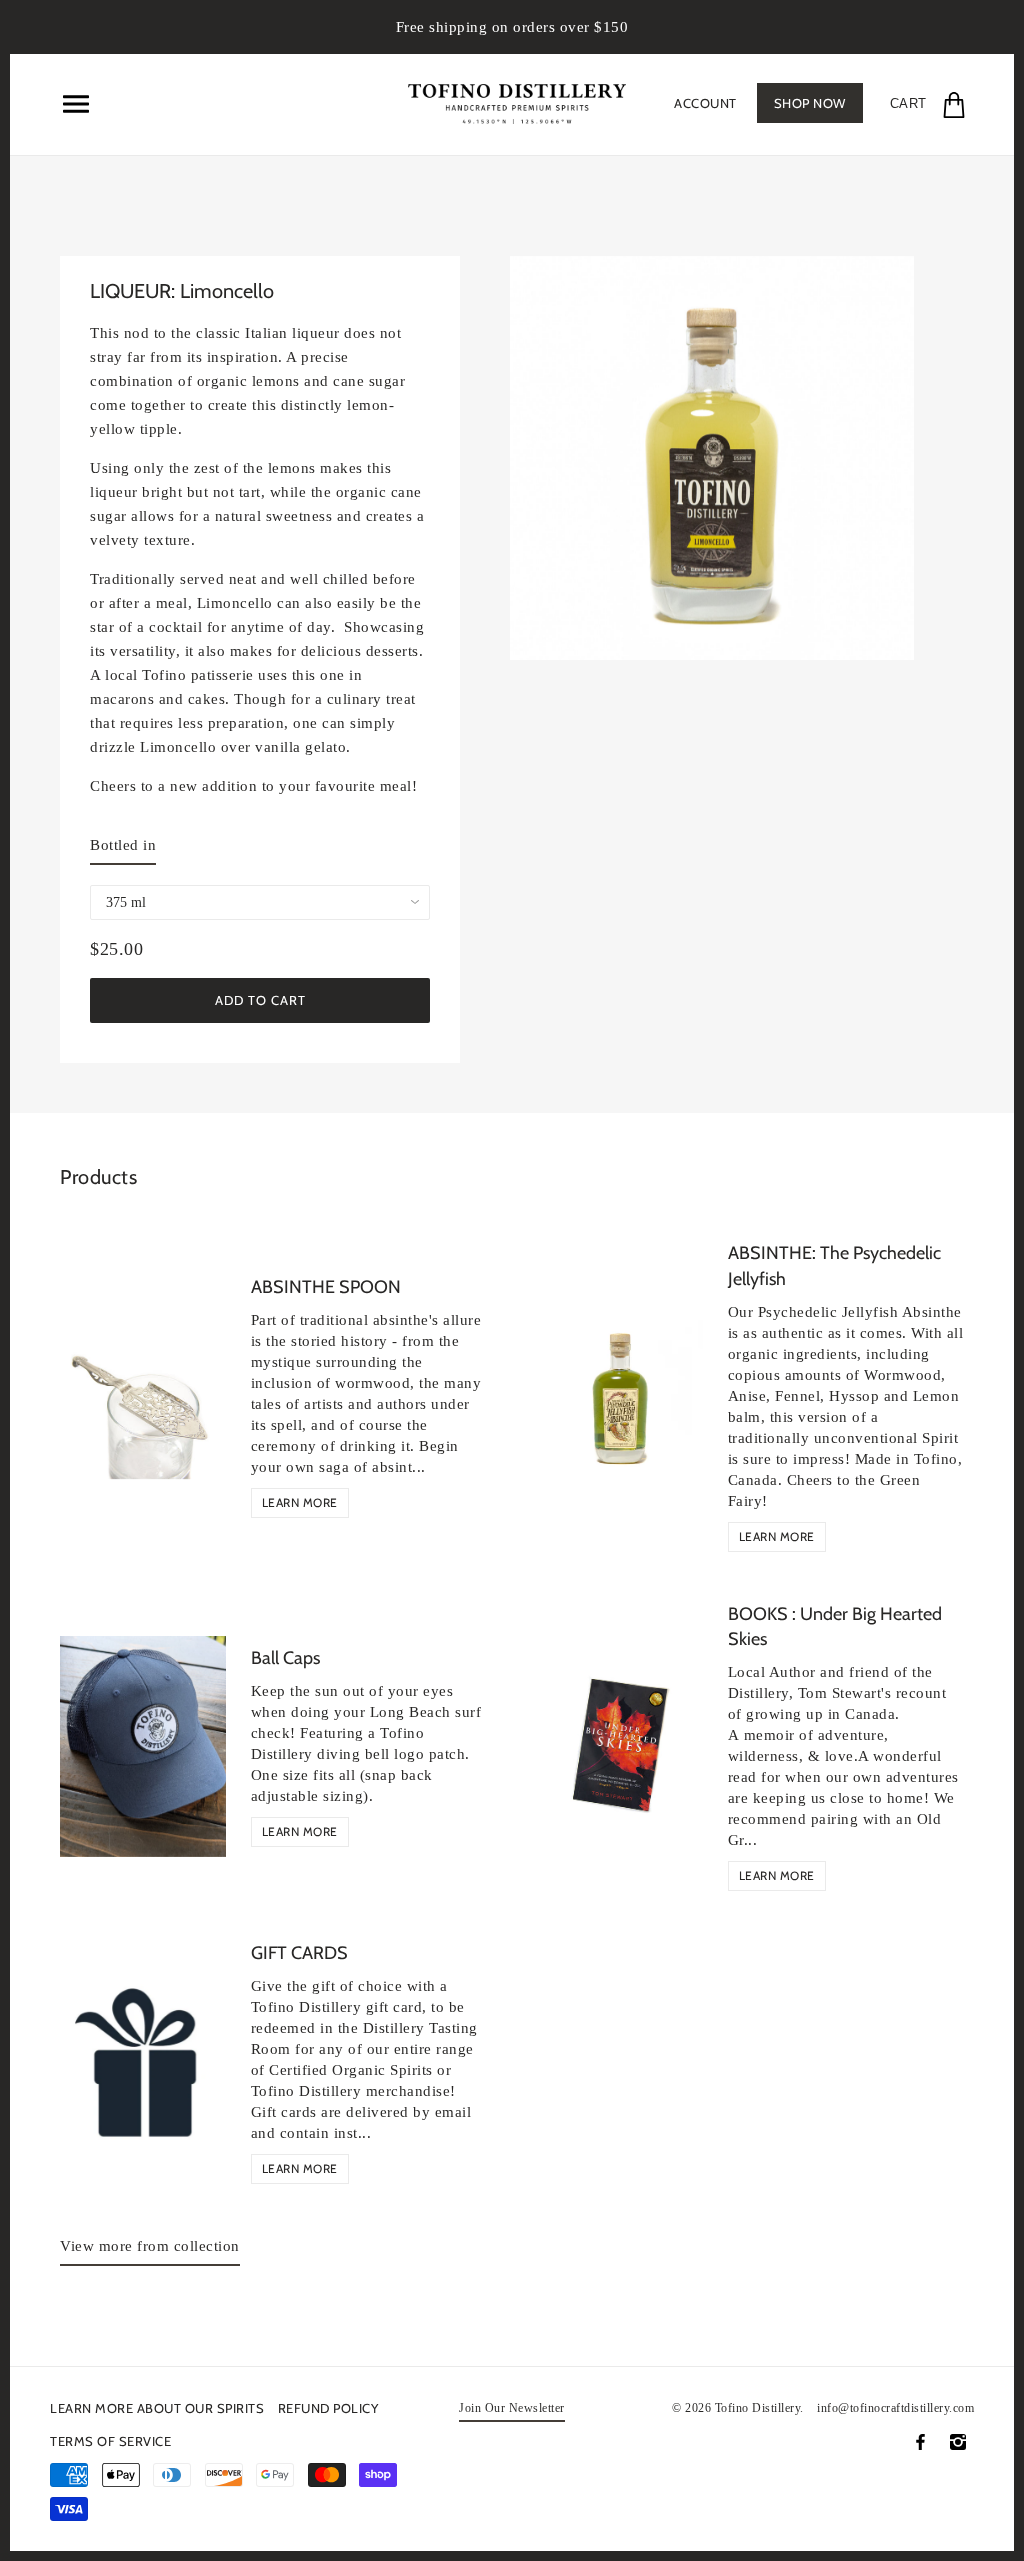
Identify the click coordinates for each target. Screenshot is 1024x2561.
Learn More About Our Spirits (157, 2408)
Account (705, 103)
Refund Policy (328, 2408)
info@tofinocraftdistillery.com (895, 2408)
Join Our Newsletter (512, 2408)
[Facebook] (920, 2442)
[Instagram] (958, 2442)
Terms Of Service (110, 2441)
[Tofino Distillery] (517, 101)
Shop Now (810, 103)
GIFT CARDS (299, 1953)
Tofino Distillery (758, 2408)
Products (98, 1177)
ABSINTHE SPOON (326, 1287)
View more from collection (150, 2246)
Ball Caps (285, 1658)
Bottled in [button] (123, 845)
